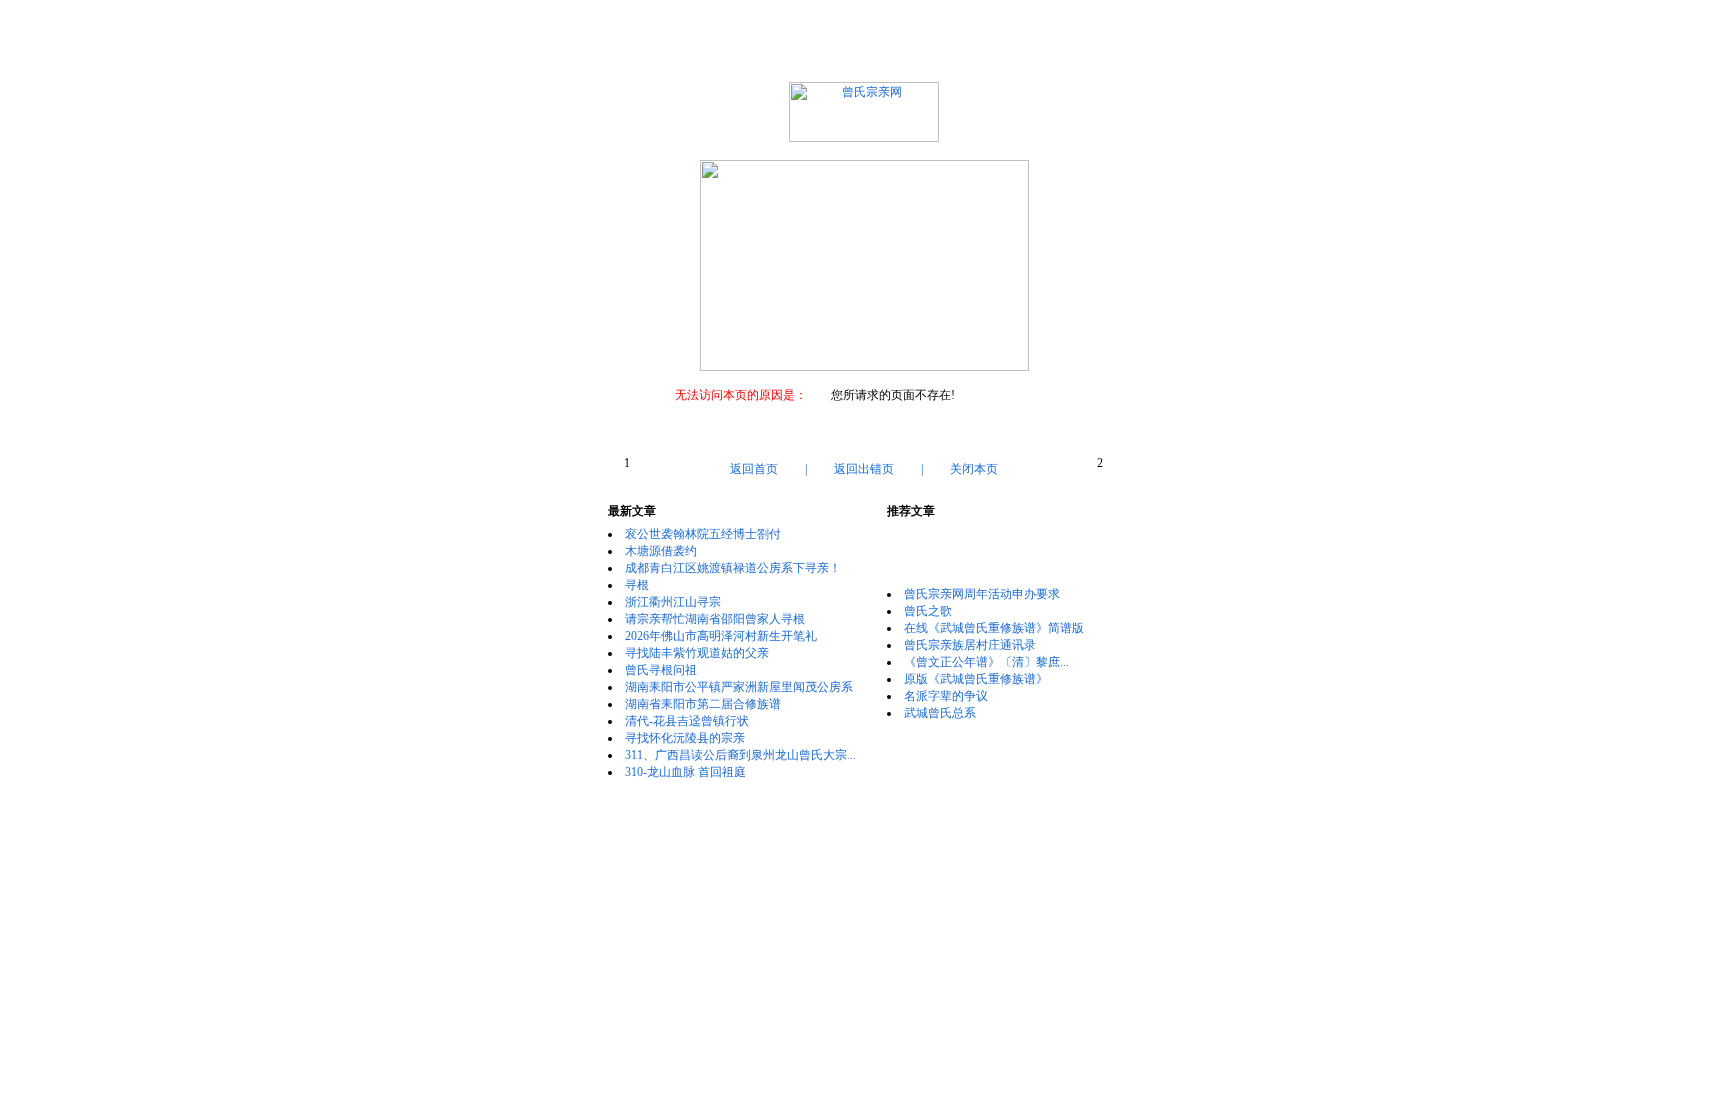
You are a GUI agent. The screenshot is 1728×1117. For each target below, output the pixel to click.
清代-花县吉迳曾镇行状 (687, 721)
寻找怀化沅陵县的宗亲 (685, 738)
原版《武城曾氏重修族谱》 (976, 679)
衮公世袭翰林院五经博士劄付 (703, 534)
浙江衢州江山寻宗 (673, 602)
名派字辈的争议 (946, 696)
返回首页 (754, 469)
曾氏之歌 (928, 611)
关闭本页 (974, 469)
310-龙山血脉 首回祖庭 (685, 772)
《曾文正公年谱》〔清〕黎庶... (986, 662)
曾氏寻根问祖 (661, 670)
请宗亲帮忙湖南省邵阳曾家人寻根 (715, 619)
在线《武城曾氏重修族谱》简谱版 (994, 628)
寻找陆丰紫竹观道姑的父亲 (697, 653)
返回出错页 (864, 469)
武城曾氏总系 (940, 713)
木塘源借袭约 (661, 551)
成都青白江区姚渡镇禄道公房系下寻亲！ (733, 568)
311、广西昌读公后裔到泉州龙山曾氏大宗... (740, 755)
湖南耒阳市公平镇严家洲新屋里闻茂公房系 (739, 687)
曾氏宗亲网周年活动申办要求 (982, 594)
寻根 (637, 585)
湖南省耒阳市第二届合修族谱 (703, 704)
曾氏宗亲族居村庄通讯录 (970, 645)
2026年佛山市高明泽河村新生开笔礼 (721, 636)
